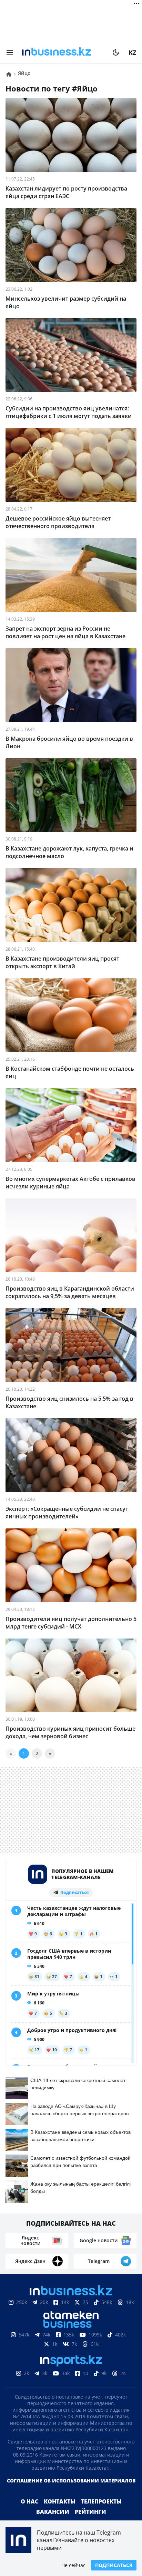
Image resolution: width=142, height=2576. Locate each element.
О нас (29, 2501)
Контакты (60, 2501)
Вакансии (53, 2512)
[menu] (10, 52)
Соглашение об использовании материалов (71, 2481)
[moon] (116, 52)
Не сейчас (73, 2565)
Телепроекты (101, 2501)
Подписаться (114, 2565)
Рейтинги (90, 2512)
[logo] (63, 52)
